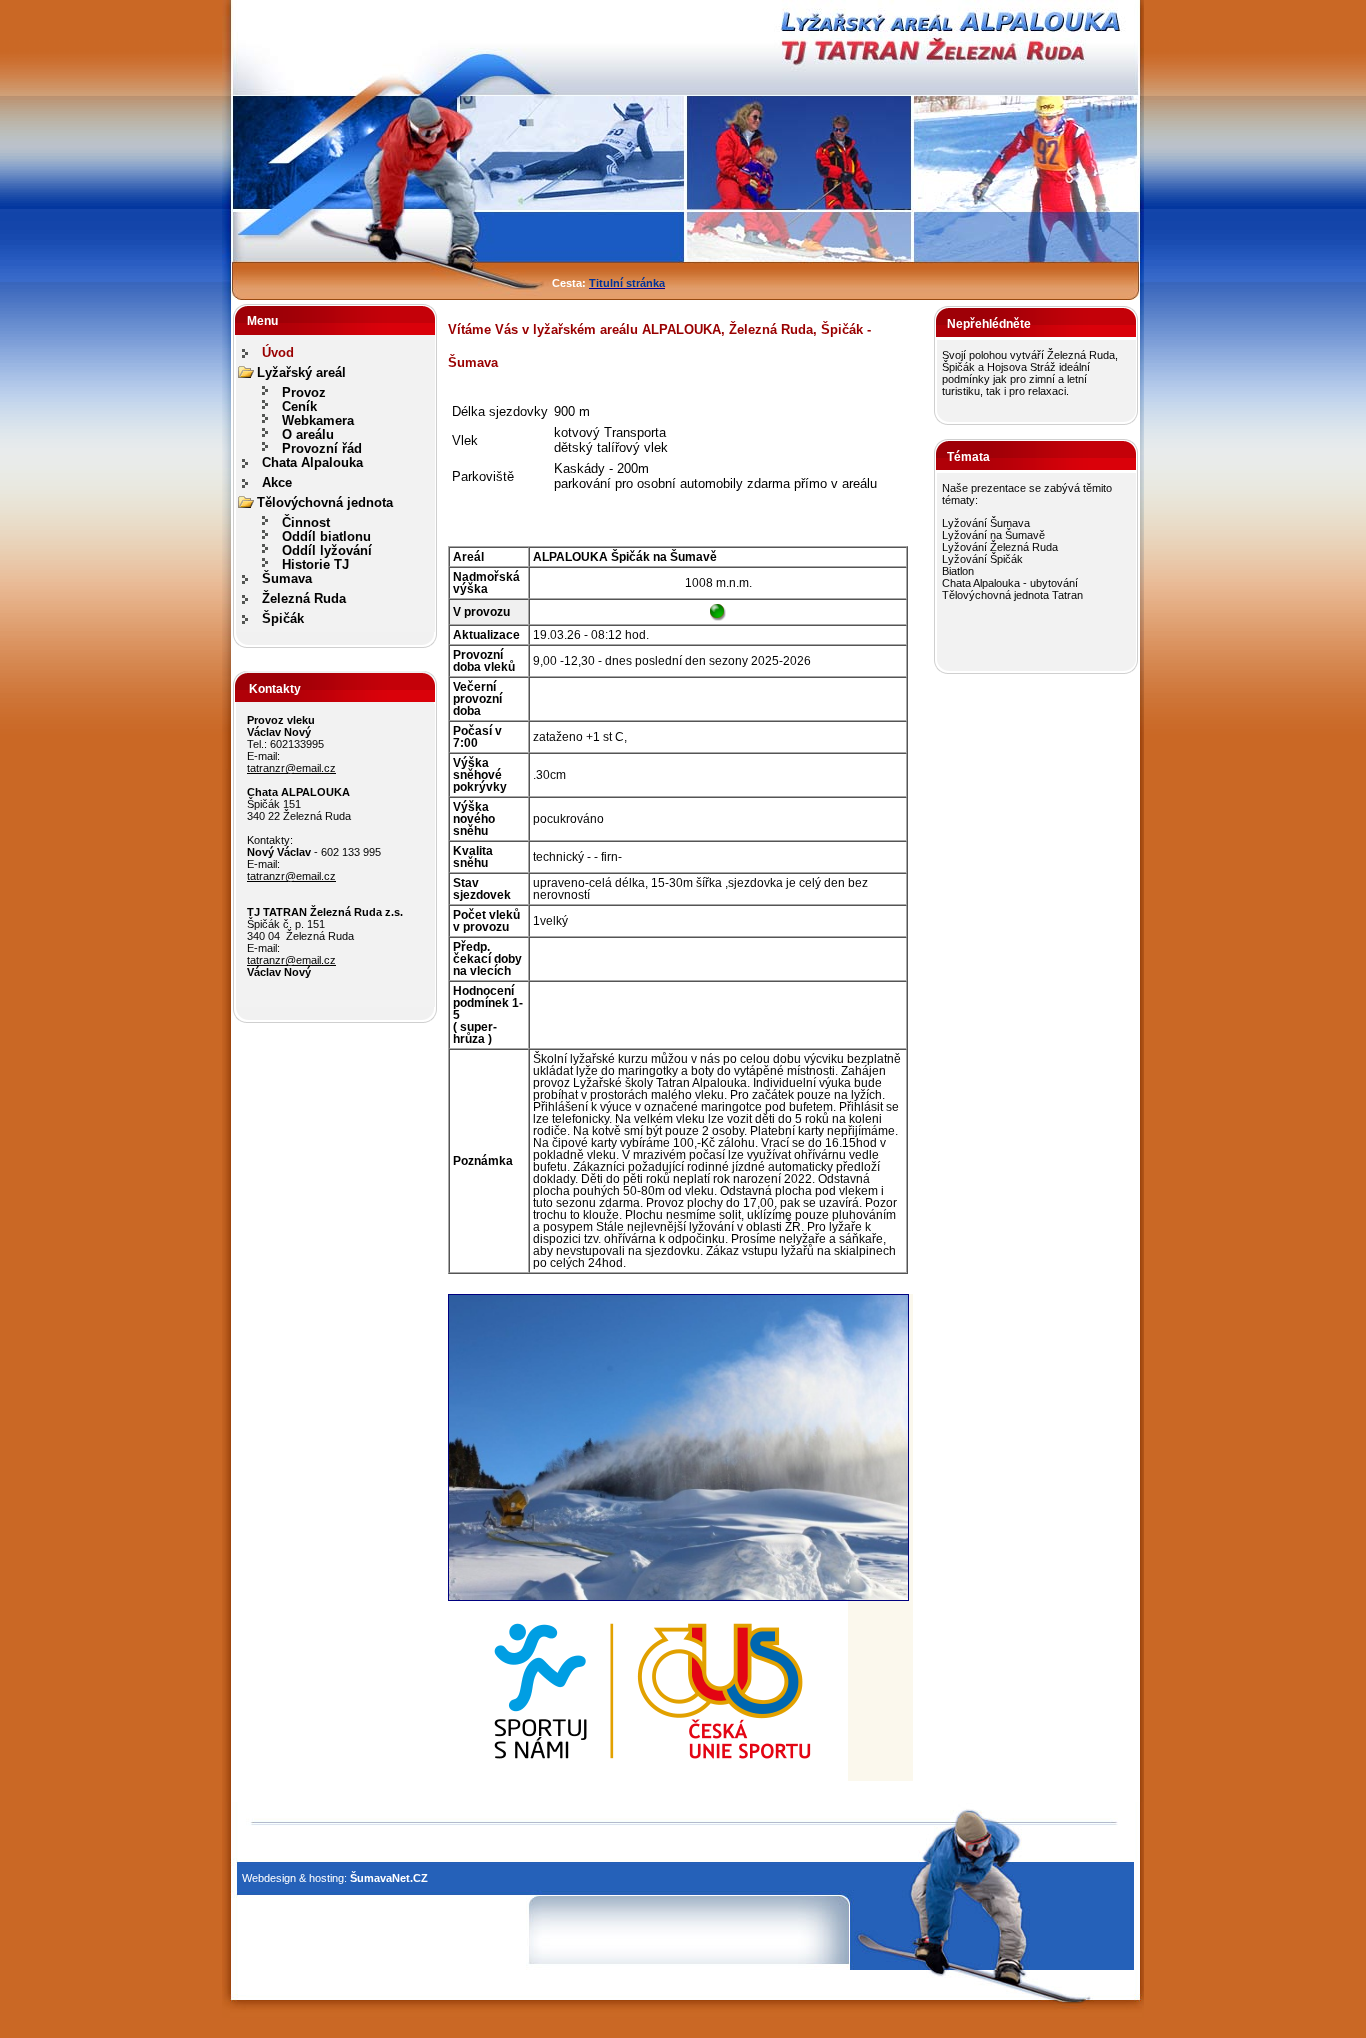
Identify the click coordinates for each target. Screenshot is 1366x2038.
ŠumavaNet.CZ (389, 1878)
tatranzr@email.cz (291, 768)
